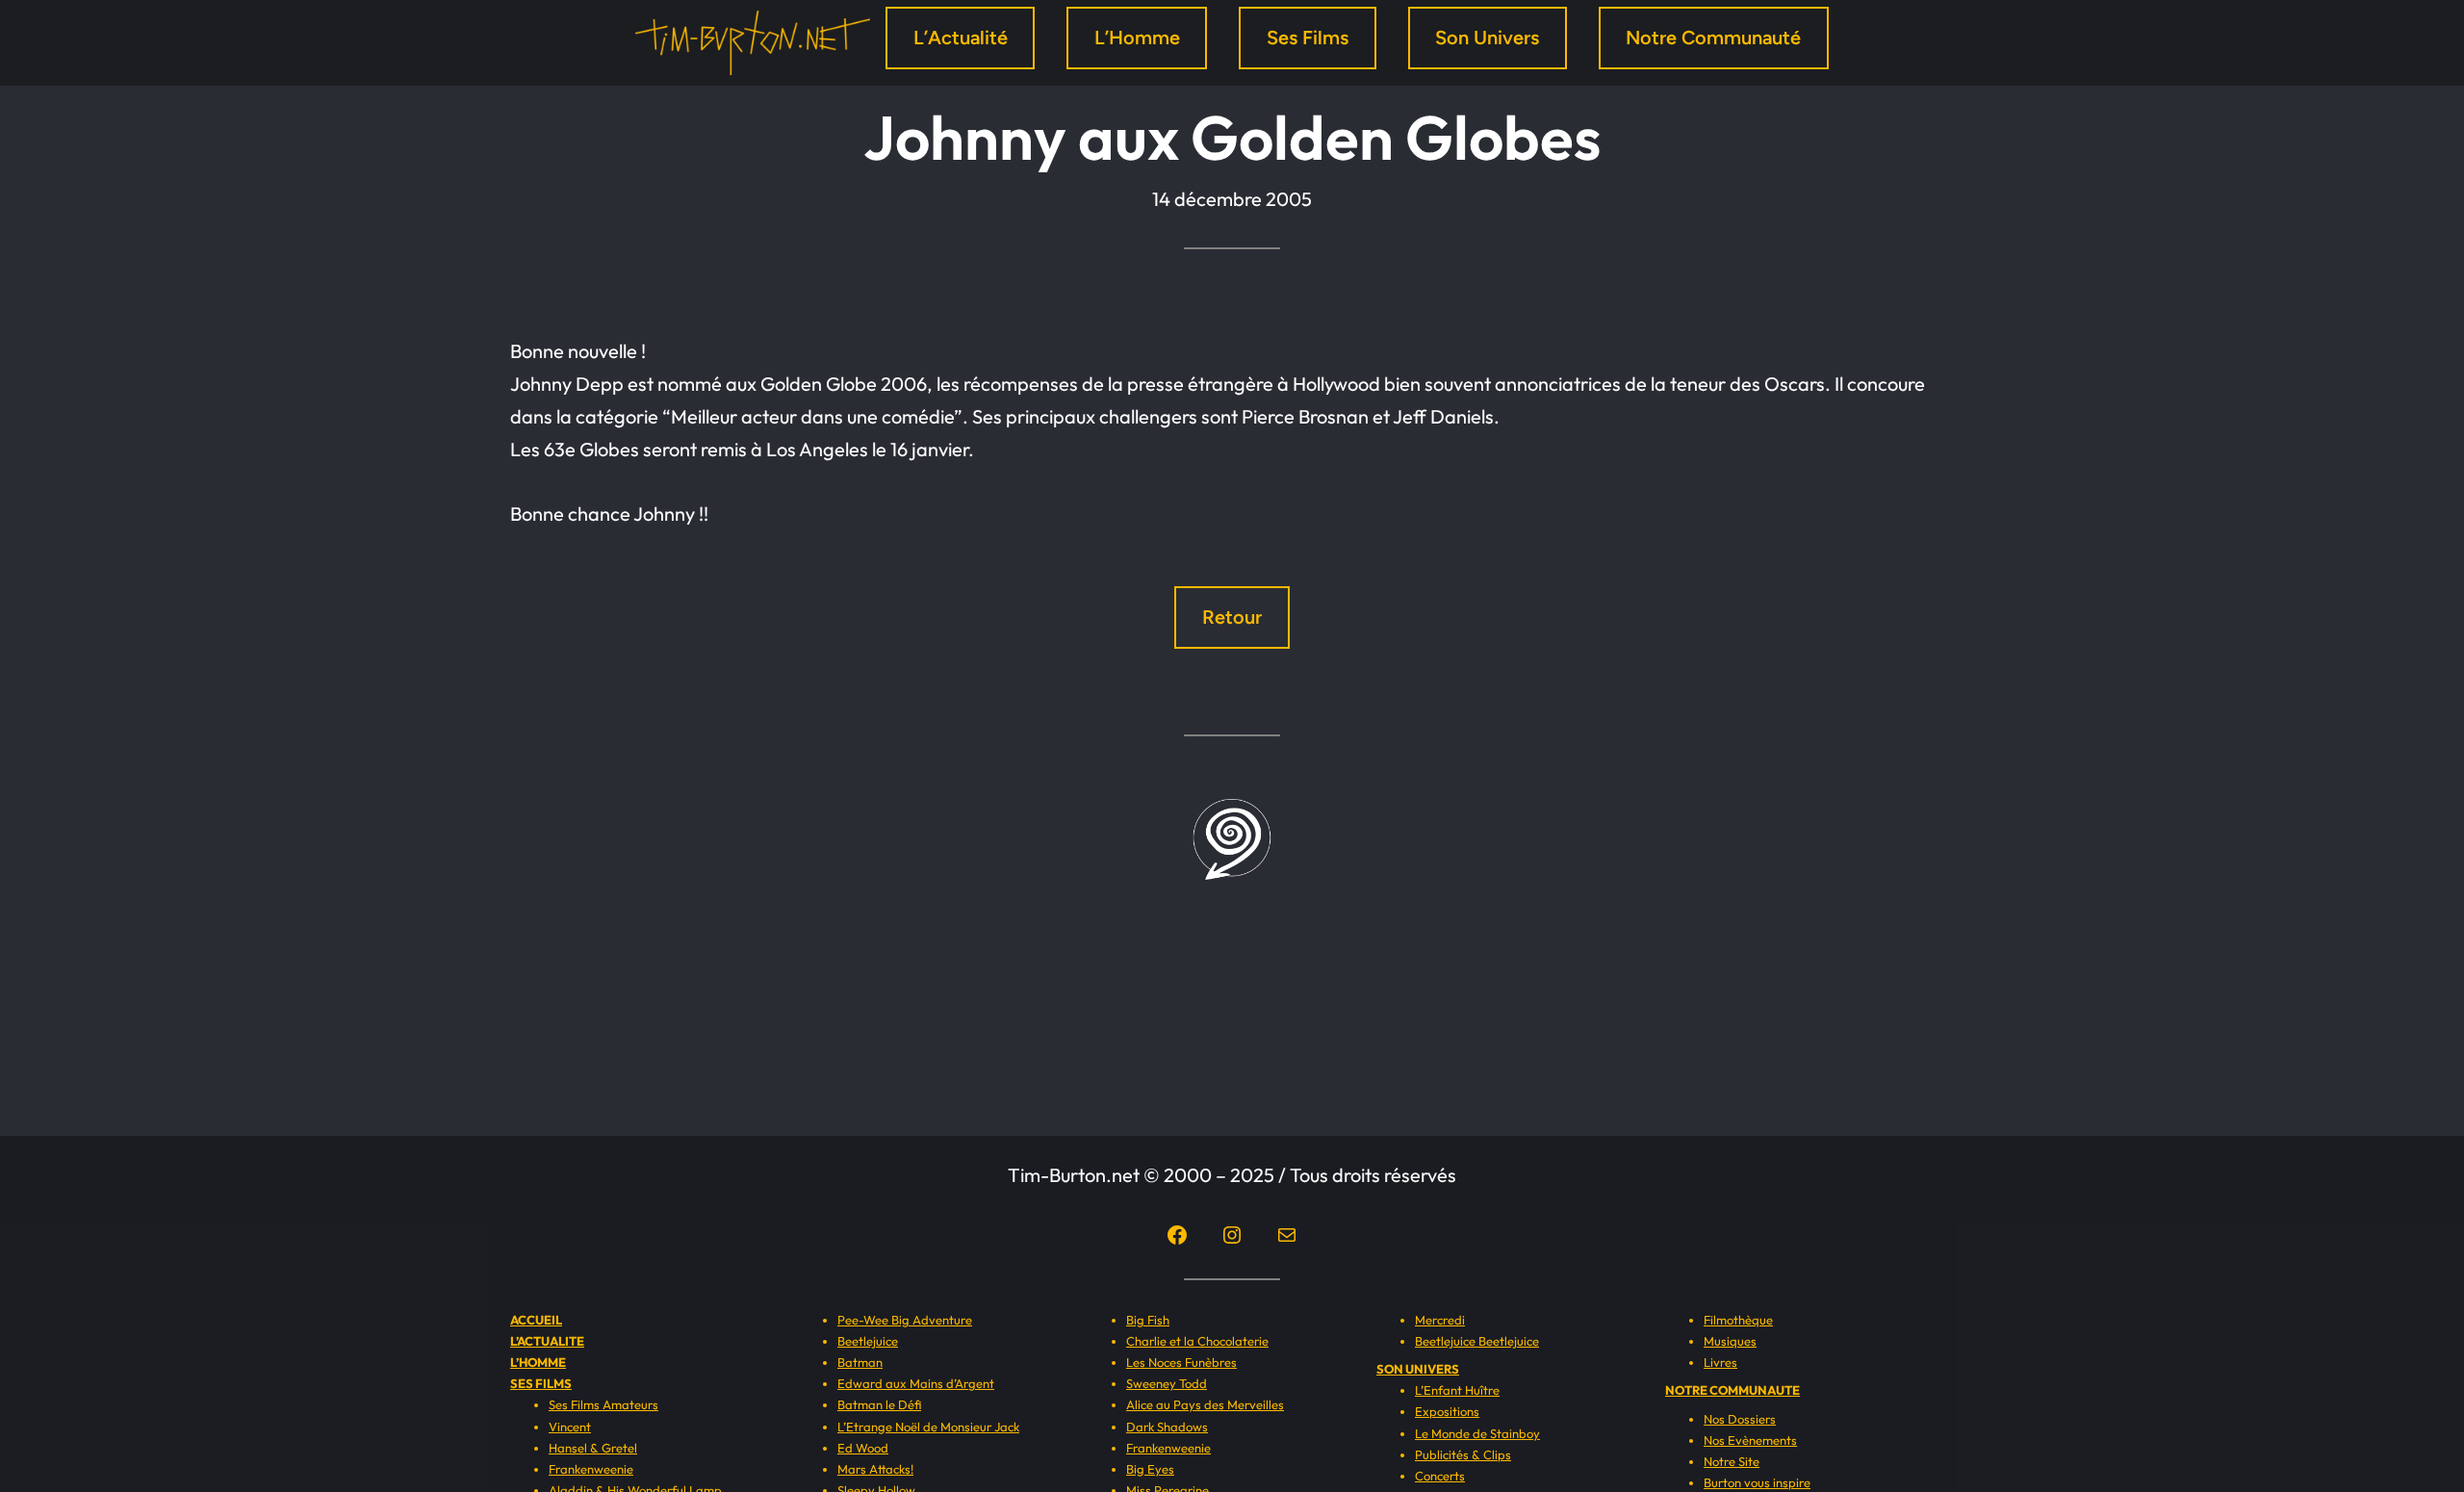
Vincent (570, 1427)
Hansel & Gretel (593, 1448)
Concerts (1440, 1476)
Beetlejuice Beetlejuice (1477, 1341)
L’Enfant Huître (1457, 1390)
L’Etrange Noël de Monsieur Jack (928, 1427)
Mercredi (1440, 1320)
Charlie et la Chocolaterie (1197, 1341)
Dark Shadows (1167, 1427)
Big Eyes (1150, 1469)
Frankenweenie (591, 1469)
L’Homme (1137, 38)
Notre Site (1732, 1461)
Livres (1720, 1362)
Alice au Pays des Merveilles (1205, 1404)
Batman (860, 1362)
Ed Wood (863, 1448)
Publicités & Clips (1463, 1454)
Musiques (1730, 1341)
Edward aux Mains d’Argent (916, 1383)
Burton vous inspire (1757, 1482)
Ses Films (1308, 38)
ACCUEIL (536, 1320)
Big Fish (1148, 1320)
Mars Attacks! (875, 1469)
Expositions (1447, 1411)
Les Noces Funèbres (1181, 1362)
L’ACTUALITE (547, 1341)
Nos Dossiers (1740, 1419)
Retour (1232, 617)
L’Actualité (961, 38)
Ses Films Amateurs (603, 1404)
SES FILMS (541, 1383)
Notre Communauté (1713, 38)
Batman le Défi (879, 1404)
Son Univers (1487, 38)
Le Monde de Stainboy (1477, 1433)
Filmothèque (1738, 1320)
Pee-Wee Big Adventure (905, 1320)
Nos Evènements (1750, 1440)
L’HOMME (538, 1362)
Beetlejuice (868, 1341)
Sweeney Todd (1167, 1383)
